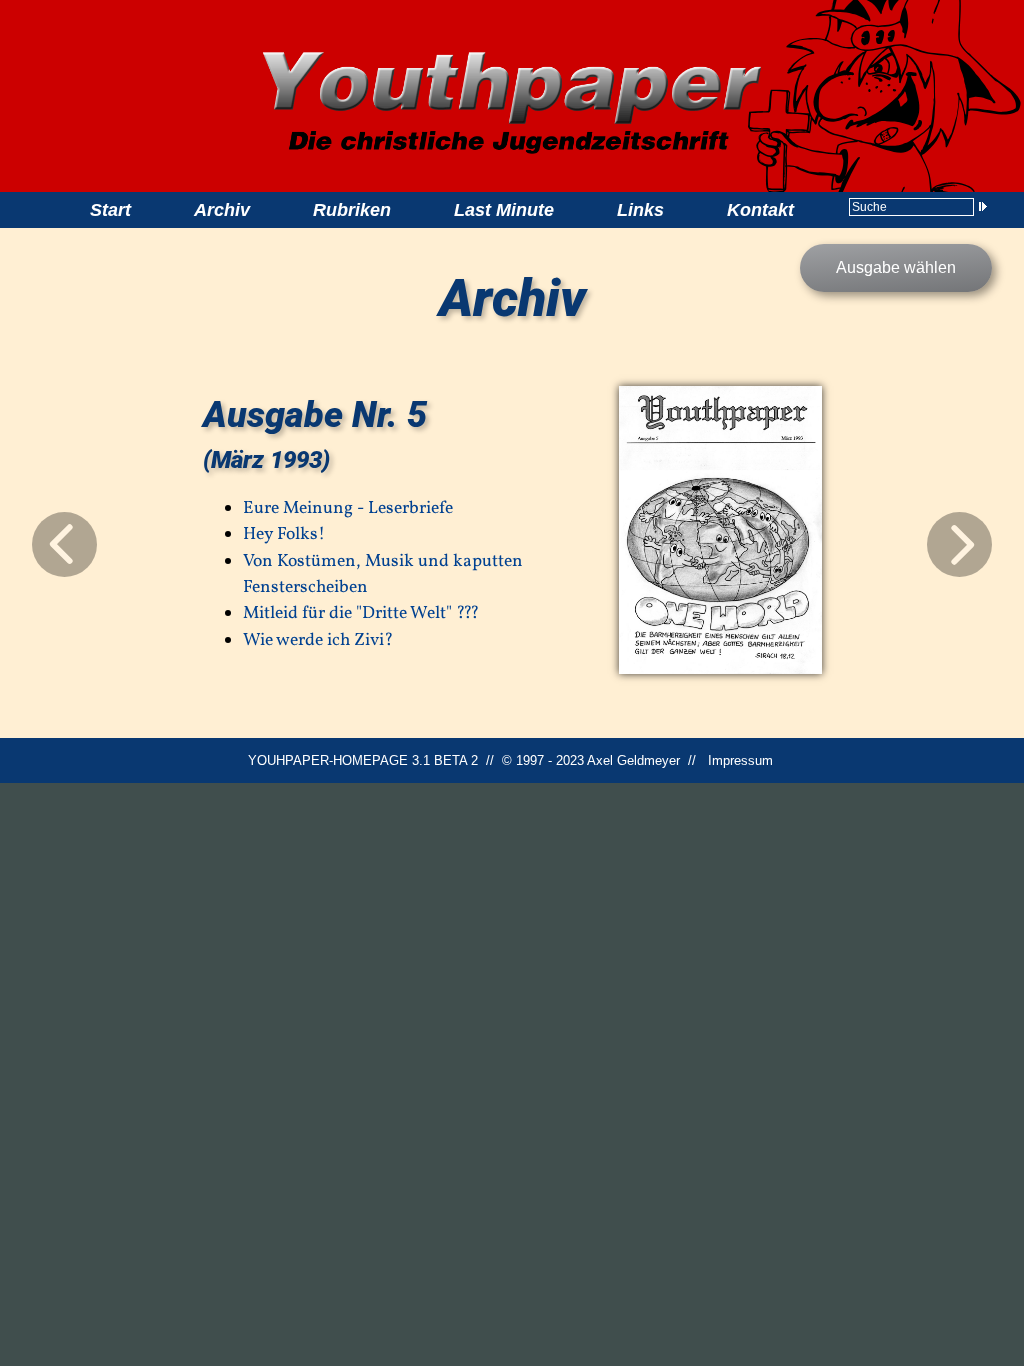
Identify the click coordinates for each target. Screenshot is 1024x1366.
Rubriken (352, 210)
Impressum (740, 760)
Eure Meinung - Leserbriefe (348, 508)
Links (640, 210)
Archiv (222, 210)
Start (110, 210)
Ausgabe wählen (896, 267)
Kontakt (760, 210)
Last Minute (504, 210)
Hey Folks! (284, 534)
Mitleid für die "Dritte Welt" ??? (361, 613)
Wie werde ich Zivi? (318, 640)
